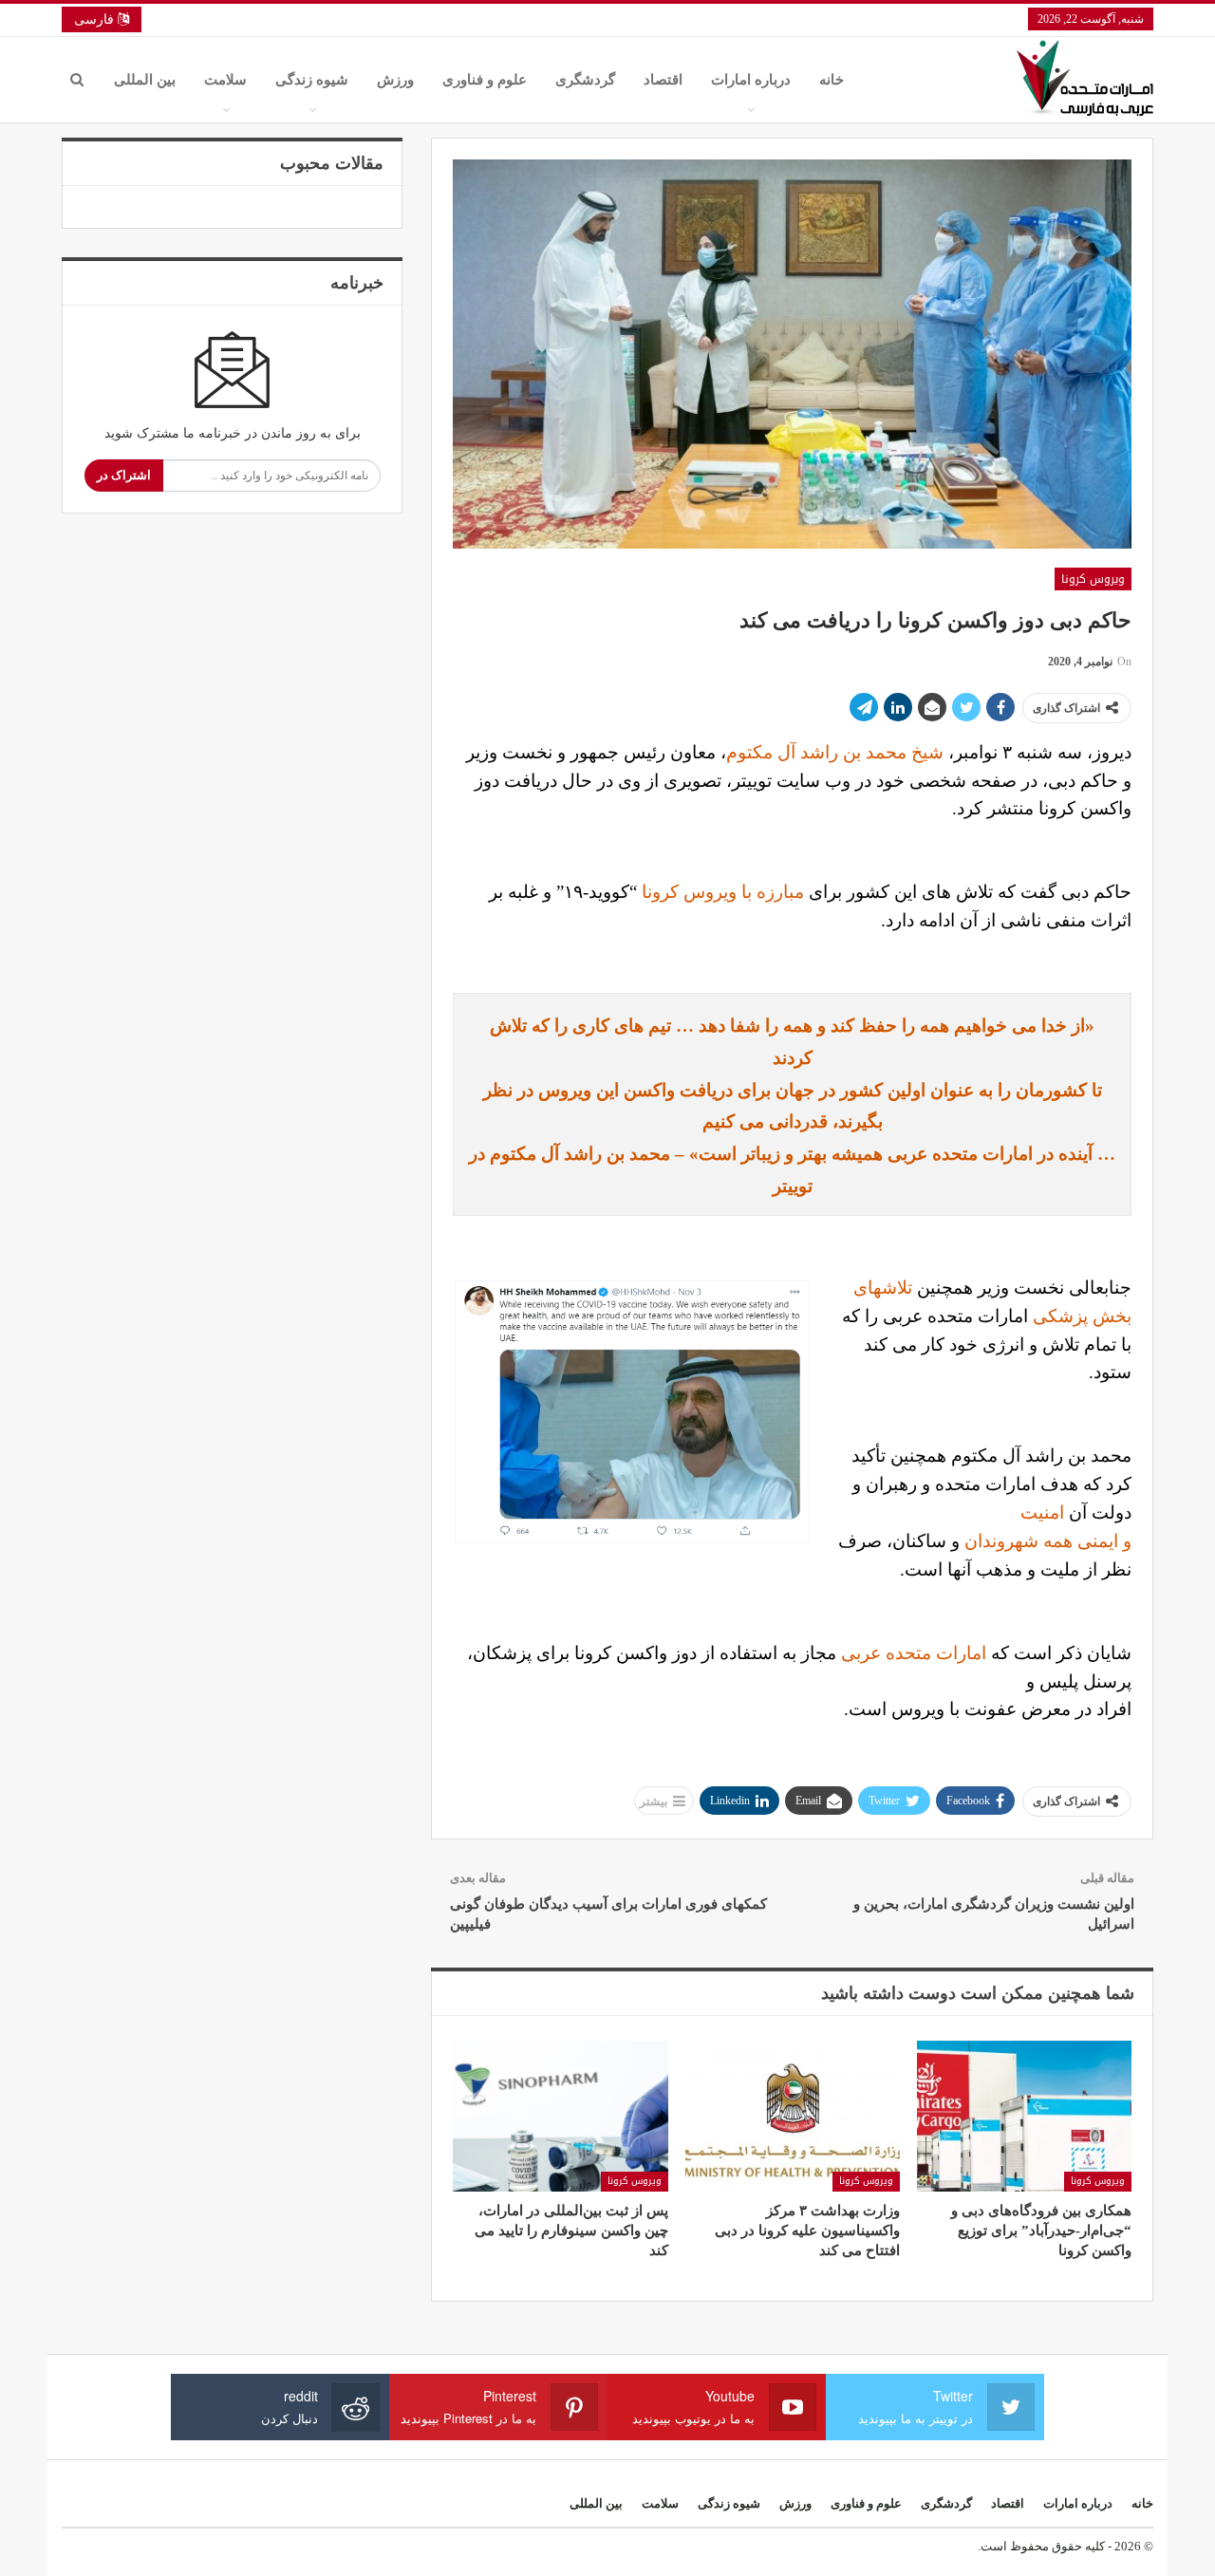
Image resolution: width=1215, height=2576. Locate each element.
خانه (832, 80)
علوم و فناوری (485, 80)
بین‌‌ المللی (145, 80)
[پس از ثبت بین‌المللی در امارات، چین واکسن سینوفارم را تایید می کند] (560, 2116)
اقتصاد (663, 80)
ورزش (395, 80)
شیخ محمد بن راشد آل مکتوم (835, 752)
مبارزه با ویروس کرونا (723, 892)
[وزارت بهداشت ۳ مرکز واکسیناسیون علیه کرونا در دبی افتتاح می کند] (793, 2116)
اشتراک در (124, 475)
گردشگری (585, 80)
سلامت (225, 80)
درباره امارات (751, 80)
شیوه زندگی (312, 80)
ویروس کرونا (1093, 579)
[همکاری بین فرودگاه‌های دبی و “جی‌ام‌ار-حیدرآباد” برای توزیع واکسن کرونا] (1024, 2116)
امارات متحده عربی (914, 1653)
